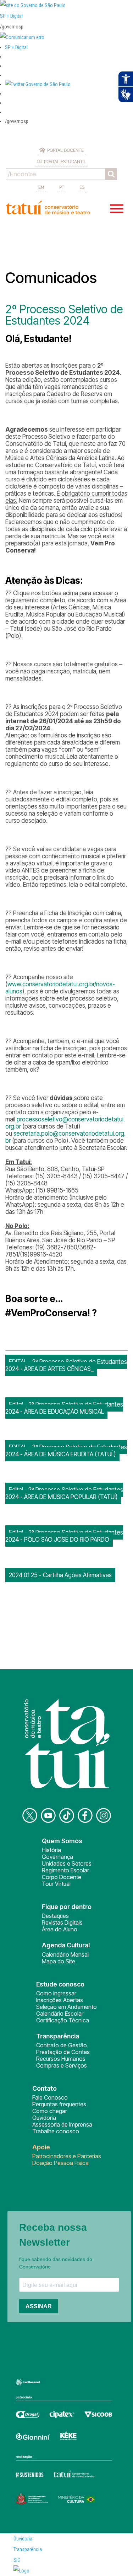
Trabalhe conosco (56, 2131)
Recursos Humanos (61, 2059)
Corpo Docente (62, 1877)
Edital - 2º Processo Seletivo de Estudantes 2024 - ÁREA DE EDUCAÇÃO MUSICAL (64, 1408)
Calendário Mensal (65, 1954)
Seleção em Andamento (66, 2007)
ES (82, 187)
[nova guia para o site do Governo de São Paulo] (22, 37)
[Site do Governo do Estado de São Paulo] (33, 5)
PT (62, 187)
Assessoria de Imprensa (62, 2124)
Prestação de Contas (63, 2052)
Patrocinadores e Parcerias (67, 2156)
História (51, 1850)
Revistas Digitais (62, 1922)
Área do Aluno (60, 1929)
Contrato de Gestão (62, 2045)
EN (41, 187)
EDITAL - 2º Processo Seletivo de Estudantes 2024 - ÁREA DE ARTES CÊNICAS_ (66, 1365)
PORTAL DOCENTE (65, 150)
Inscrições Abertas (60, 2000)
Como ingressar (56, 1993)
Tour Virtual (56, 1884)
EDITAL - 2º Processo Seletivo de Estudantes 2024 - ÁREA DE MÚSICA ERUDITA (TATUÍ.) (66, 1451)
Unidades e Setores (67, 1863)
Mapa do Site (59, 1961)
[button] (38, 84)
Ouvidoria (44, 2118)
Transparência (28, 2549)
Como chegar (50, 2111)
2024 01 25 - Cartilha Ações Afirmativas (60, 1575)
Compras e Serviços (62, 2065)
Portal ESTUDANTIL (65, 161)
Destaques (55, 1916)
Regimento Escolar (65, 1870)
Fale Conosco (50, 2097)
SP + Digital (11, 16)
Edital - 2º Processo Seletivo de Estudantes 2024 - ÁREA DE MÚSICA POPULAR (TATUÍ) (64, 1493)
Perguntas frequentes (59, 2104)
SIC (17, 2560)
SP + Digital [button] (16, 47)
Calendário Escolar (60, 2014)
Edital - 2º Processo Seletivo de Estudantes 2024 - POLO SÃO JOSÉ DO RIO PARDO (64, 1536)
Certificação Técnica (63, 2020)
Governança (57, 1857)
